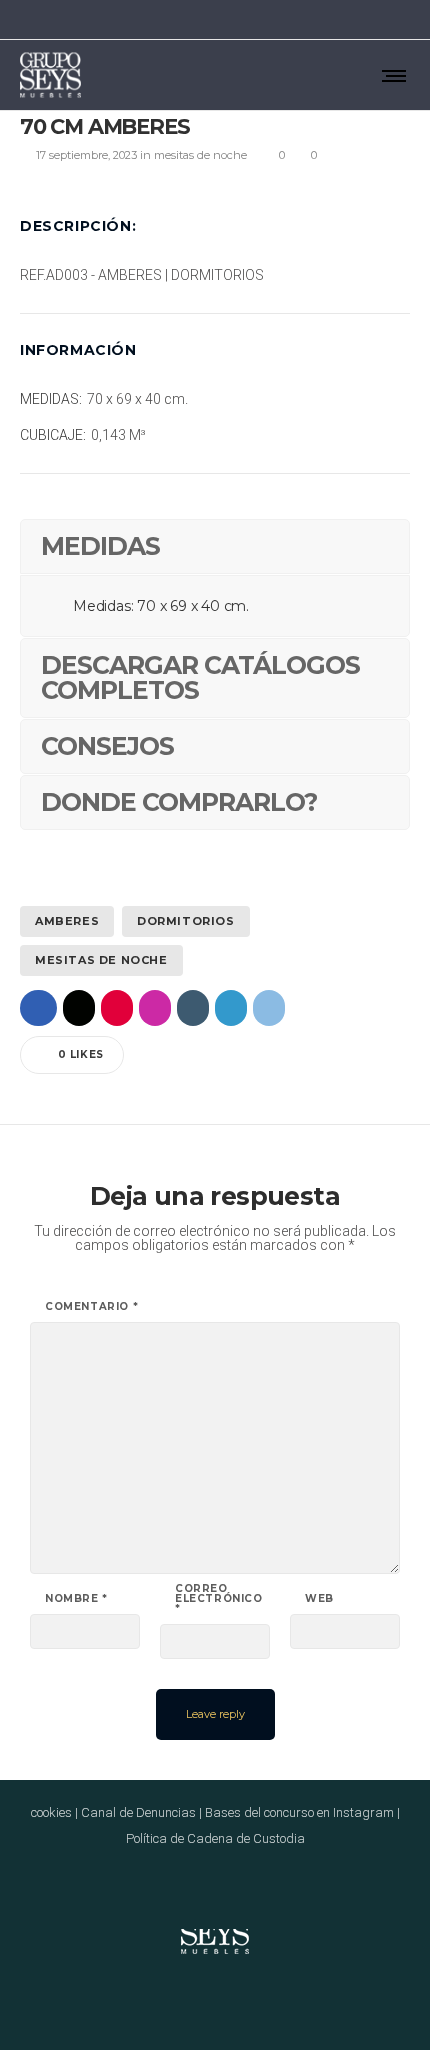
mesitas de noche (101, 960)
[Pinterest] (378, 20)
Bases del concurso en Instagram (299, 1812)
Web (319, 1599)
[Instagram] (352, 20)
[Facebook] (326, 20)
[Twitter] (404, 20)
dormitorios (186, 921)
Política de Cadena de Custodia (215, 1838)
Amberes (67, 921)
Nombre (76, 1599)
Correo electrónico (219, 1599)
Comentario (91, 1307)
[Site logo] (50, 75)
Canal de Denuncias (138, 1812)
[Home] (215, 1929)
